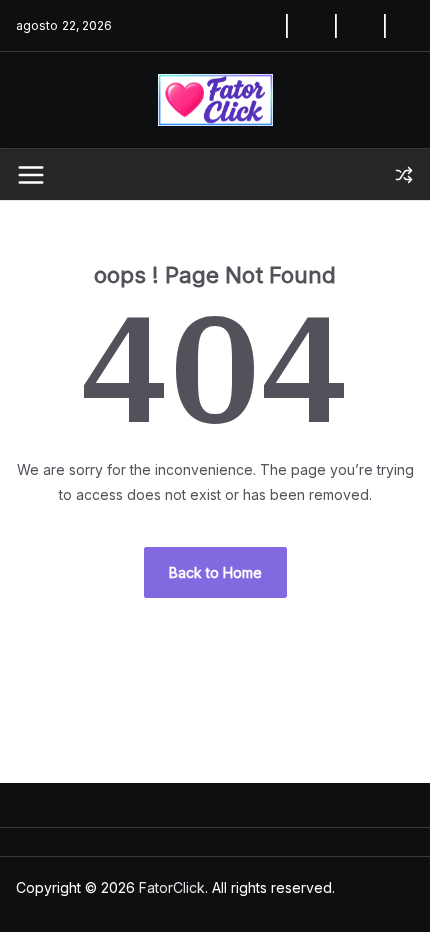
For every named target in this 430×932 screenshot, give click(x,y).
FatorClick (172, 887)
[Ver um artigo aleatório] (404, 175)
